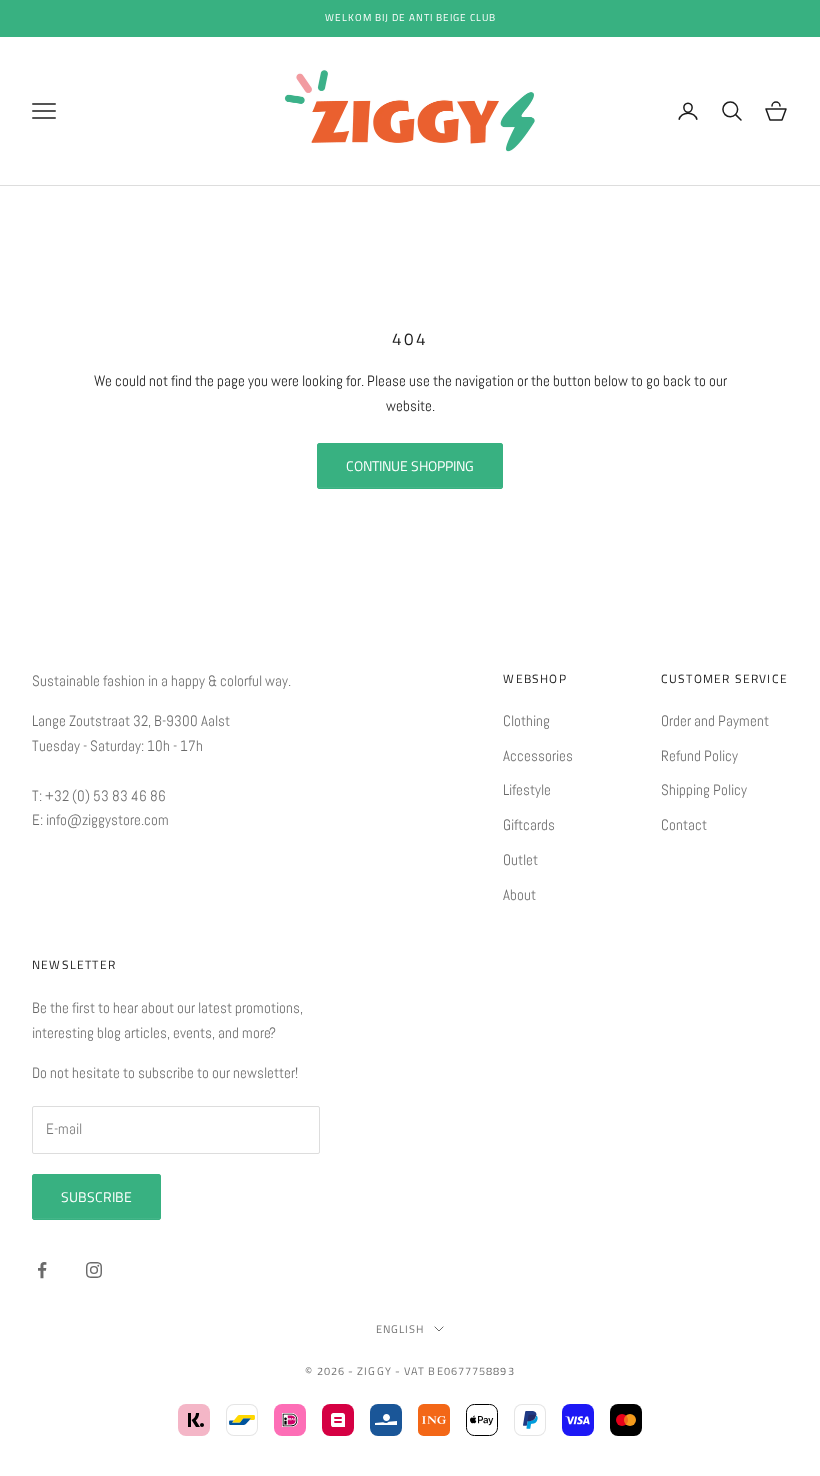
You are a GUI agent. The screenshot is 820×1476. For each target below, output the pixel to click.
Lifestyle (527, 789)
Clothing (526, 720)
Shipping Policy (704, 789)
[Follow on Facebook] (42, 1270)
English (400, 1329)
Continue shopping (410, 465)
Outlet (520, 859)
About (519, 894)
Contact (684, 824)
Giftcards (529, 824)
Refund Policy (699, 755)
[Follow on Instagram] (94, 1270)
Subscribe (96, 1196)
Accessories (538, 755)
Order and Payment (715, 720)
